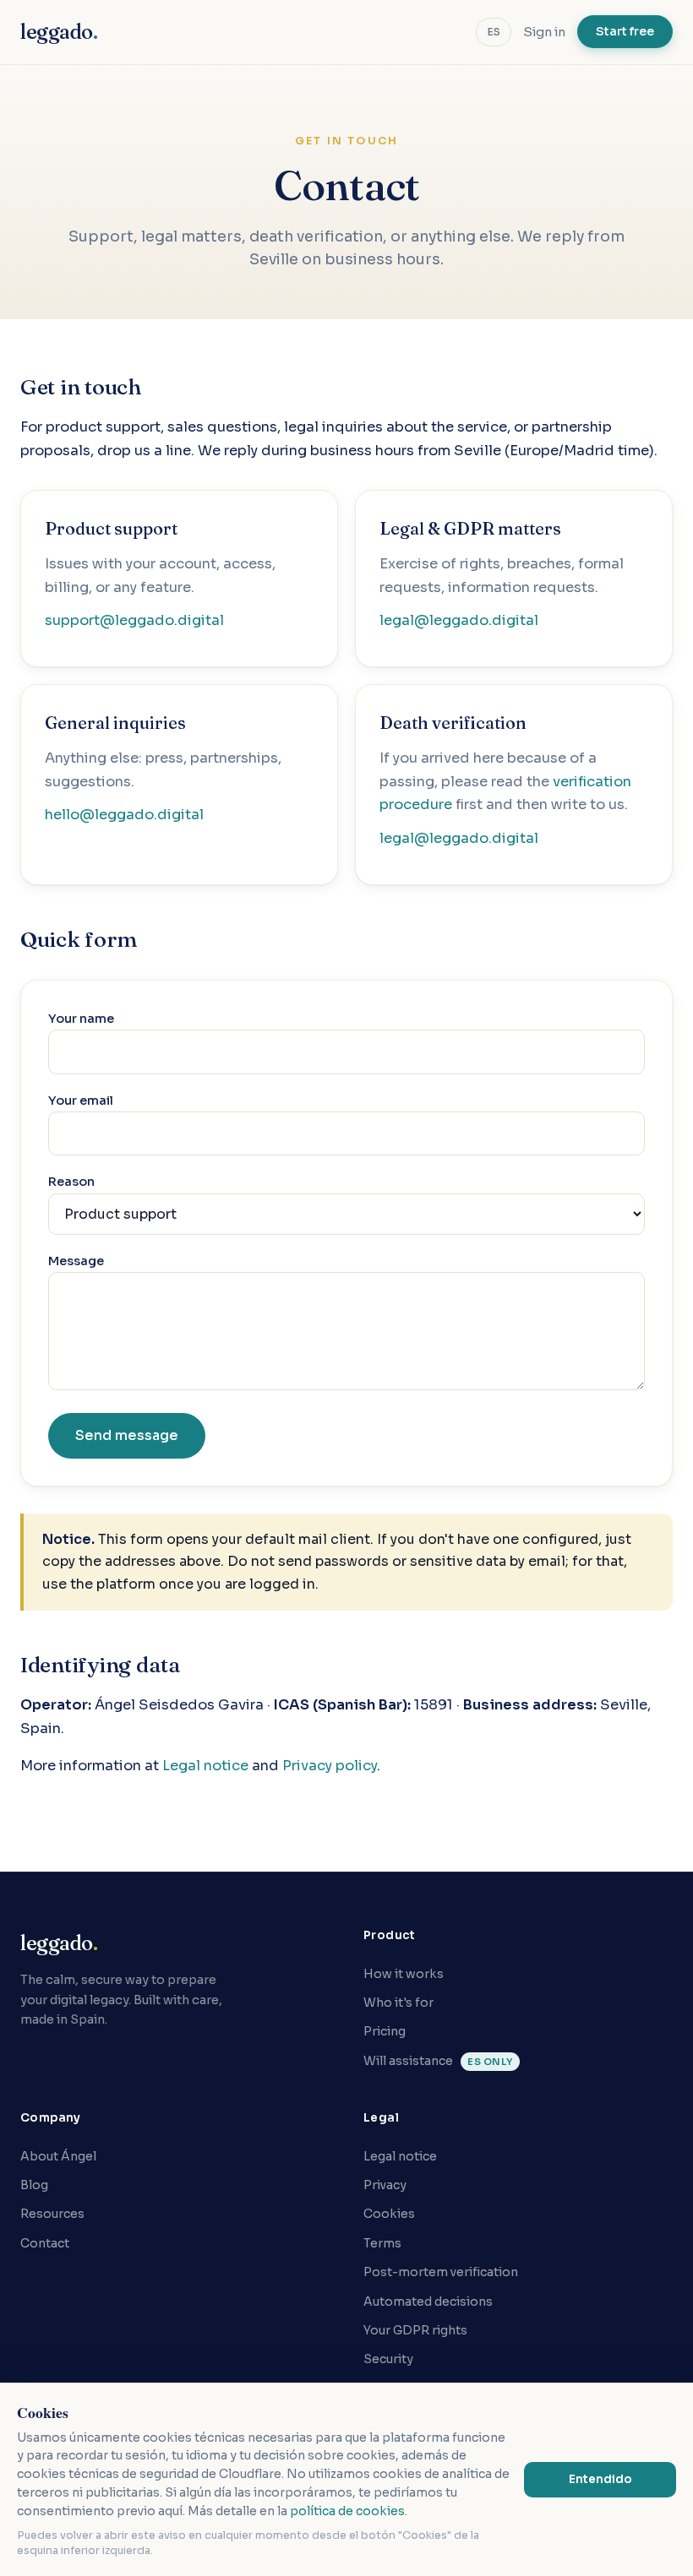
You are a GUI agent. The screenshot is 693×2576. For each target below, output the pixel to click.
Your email (81, 1101)
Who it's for (398, 2003)
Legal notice (205, 1766)
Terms (382, 2243)
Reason (71, 1182)
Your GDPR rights (415, 2330)
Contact (45, 2243)
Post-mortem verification (441, 2272)
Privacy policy (330, 1766)
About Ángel (58, 2156)
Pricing (385, 2031)
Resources (52, 2214)
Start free (625, 31)
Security (388, 2359)
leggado (59, 32)
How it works (404, 1974)
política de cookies (347, 2511)
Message (76, 1261)
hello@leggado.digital (124, 815)
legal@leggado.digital (459, 620)
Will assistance (438, 2061)
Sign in (544, 32)
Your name (81, 1019)
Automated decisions (428, 2302)
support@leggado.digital (134, 620)
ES (494, 32)
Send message (127, 1435)
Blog (34, 2185)
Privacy (385, 2185)
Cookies (389, 2214)
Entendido (600, 2479)
